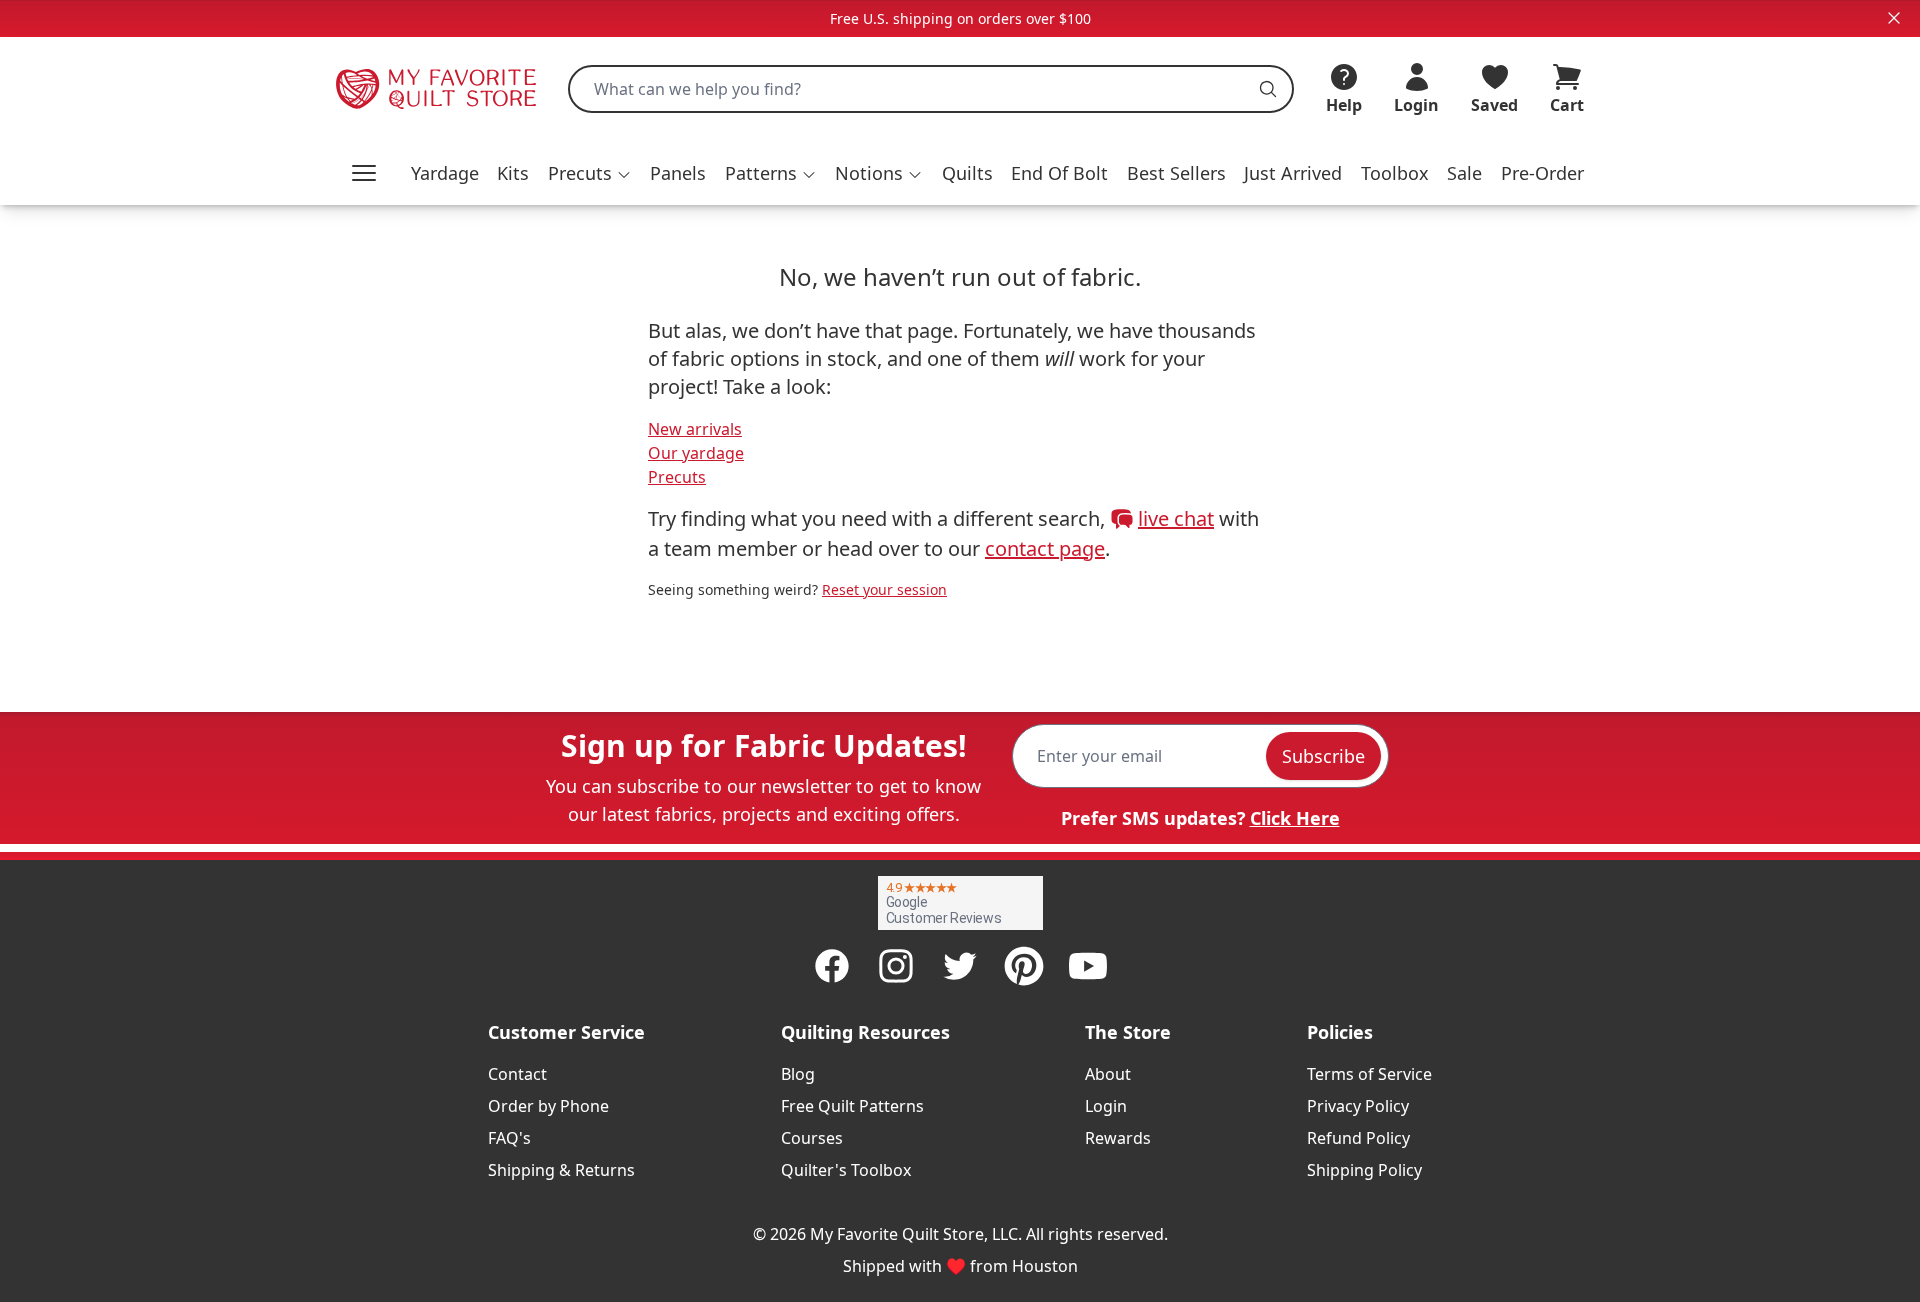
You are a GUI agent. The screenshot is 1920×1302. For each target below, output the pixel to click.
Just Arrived (1293, 173)
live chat (1176, 518)
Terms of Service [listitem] (1369, 1074)
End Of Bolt (1059, 173)
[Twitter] (960, 966)
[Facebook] (832, 966)
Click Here (1295, 818)
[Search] (1268, 89)
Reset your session (884, 589)
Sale (1464, 173)
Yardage (445, 173)
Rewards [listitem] (1118, 1138)
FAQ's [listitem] (509, 1138)
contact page (1045, 548)
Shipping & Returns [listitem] (561, 1170)
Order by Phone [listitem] (548, 1106)
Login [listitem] (1106, 1106)
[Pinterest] (1024, 966)
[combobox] (931, 89)
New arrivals (695, 429)
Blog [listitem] (798, 1074)
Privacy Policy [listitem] (1358, 1106)
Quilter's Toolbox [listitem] (846, 1170)
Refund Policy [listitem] (1358, 1138)
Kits (513, 173)
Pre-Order (1542, 173)
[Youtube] (1088, 966)
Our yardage (696, 453)
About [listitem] (1108, 1074)
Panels (678, 173)
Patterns (761, 173)
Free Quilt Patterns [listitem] (852, 1106)
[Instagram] (896, 966)
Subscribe (1323, 756)
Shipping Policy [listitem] (1364, 1170)
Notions (869, 173)
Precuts (580, 173)
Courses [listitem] (812, 1138)
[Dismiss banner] (1894, 18)
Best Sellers (1176, 173)
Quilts (967, 173)
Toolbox (1395, 173)
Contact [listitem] (517, 1074)
